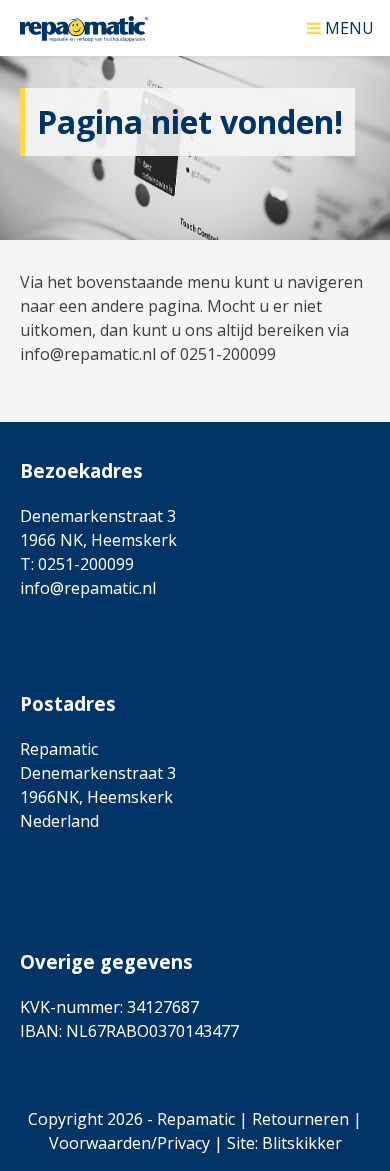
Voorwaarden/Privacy (129, 1143)
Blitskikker (302, 1143)
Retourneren (300, 1119)
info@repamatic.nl (88, 588)
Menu (349, 26)
